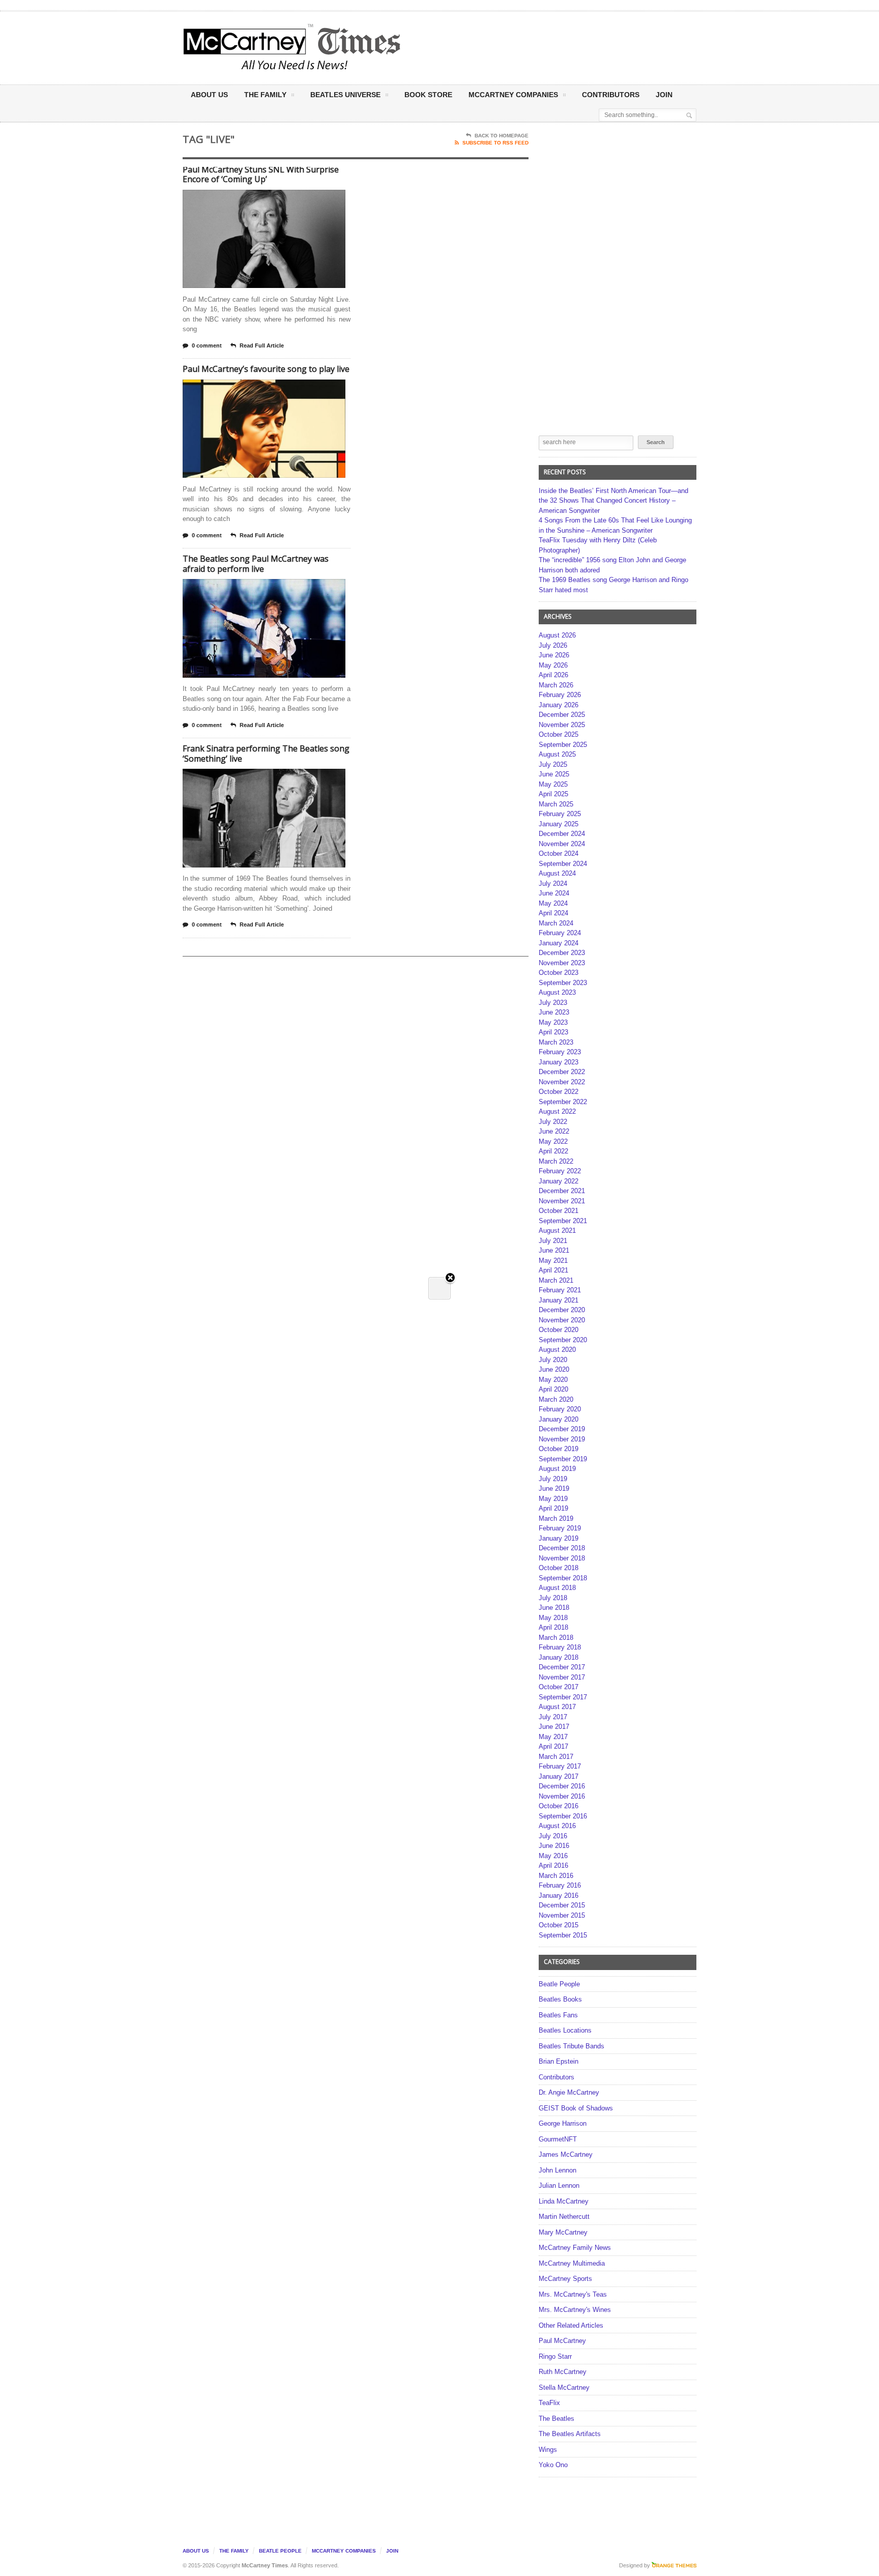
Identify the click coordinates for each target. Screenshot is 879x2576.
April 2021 (553, 1270)
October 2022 (559, 1092)
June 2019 (554, 1488)
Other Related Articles (571, 2325)
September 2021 (563, 1221)
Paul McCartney (562, 2341)
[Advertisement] (540, 47)
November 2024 (562, 844)
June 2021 (554, 1250)
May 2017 (553, 1737)
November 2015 (562, 1915)
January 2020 (559, 1419)
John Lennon (558, 2170)
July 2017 (553, 1717)
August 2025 (557, 754)
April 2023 (553, 1032)
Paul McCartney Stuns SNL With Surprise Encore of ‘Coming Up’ (261, 175)
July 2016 (553, 1836)
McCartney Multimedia (572, 2263)
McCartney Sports (565, 2279)
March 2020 (556, 1399)
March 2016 (556, 1876)
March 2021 (556, 1280)
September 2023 (563, 983)
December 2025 (562, 715)
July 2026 (553, 645)
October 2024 (559, 853)
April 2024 (553, 913)
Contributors (611, 95)
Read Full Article (262, 345)
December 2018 (562, 1548)
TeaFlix (549, 2403)
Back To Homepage (502, 136)
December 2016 (562, 1786)
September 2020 (563, 1340)
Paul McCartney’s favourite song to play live (266, 369)
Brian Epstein (559, 2061)
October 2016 (559, 1806)
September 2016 (563, 1816)
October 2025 (559, 734)
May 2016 (553, 1856)
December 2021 (562, 1191)
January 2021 (559, 1300)
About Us (209, 95)
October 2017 (559, 1687)
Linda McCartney (564, 2201)
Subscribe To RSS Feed (495, 143)
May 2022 (553, 1141)
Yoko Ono (553, 2465)
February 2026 (560, 695)
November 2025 (562, 725)
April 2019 (553, 1508)
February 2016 (560, 1885)
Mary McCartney (563, 2232)
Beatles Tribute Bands (572, 2046)
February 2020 (560, 1409)
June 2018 (554, 1608)
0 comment (207, 345)
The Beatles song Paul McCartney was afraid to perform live (256, 564)
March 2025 (556, 804)
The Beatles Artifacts (570, 2434)
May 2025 (553, 784)
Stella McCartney (564, 2387)
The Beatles (556, 2419)
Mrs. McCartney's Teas (573, 2294)
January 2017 (559, 1776)
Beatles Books (560, 1999)
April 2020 (553, 1389)
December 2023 (562, 953)
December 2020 (562, 1310)
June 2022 (554, 1131)
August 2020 (557, 1350)
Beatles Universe (345, 95)
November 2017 (562, 1677)
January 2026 (559, 705)
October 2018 (559, 1568)
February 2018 (560, 1647)
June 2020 (554, 1369)
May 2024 (553, 903)
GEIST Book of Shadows (576, 2108)
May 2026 (553, 665)
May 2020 (553, 1380)
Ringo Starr (555, 2356)
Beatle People (559, 1984)
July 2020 (553, 1360)
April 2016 (553, 1865)
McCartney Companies (344, 2551)
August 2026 (557, 635)
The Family (265, 95)
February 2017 (560, 1766)
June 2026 (554, 655)
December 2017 (562, 1667)
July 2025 (553, 764)
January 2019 (559, 1538)
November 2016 (562, 1796)
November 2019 (562, 1439)
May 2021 (553, 1261)
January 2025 (559, 824)
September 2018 (563, 1578)
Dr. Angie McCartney (569, 2092)
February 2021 (560, 1290)
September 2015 (563, 1935)
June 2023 (554, 1012)
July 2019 (553, 1479)
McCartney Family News (575, 2248)
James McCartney (566, 2154)
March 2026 (556, 685)
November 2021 (562, 1201)
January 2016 (559, 1895)
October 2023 (559, 973)
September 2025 (563, 745)
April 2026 (553, 675)
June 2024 (554, 893)
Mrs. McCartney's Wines (575, 2310)
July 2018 (553, 1598)
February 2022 (560, 1171)
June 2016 (554, 1846)
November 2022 (562, 1082)
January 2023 (559, 1062)
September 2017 (563, 1697)
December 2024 (562, 834)
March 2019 (556, 1518)
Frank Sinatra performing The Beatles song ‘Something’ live (266, 754)
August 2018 (557, 1588)
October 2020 (559, 1330)
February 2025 (560, 814)
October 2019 (559, 1449)
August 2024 (557, 873)
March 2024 (556, 923)
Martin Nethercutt (564, 2217)
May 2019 (553, 1499)
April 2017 (553, 1746)
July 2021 (553, 1241)
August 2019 (557, 1469)
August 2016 (557, 1826)
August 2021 (557, 1231)
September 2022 (563, 1102)
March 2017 (556, 1757)
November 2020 (562, 1320)
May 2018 (553, 1618)
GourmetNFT (558, 2139)
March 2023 (556, 1042)
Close (450, 1278)
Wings (548, 2450)
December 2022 (562, 1072)
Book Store (428, 95)
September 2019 (563, 1459)
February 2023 (560, 1052)
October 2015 (559, 1925)
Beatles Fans (558, 2015)
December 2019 (562, 1429)
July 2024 (553, 884)
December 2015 (562, 1905)
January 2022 (559, 1181)
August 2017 (557, 1707)
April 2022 (553, 1151)
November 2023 (562, 963)
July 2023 (553, 1003)
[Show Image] (252, 199)
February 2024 (560, 933)
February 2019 (560, 1528)
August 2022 (557, 1111)
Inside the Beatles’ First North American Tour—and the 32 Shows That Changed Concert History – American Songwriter (613, 501)
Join (664, 95)
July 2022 (553, 1122)
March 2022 (556, 1161)
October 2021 (559, 1211)
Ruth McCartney (563, 2372)
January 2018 (559, 1657)
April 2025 (553, 794)
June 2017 (554, 1727)
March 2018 (556, 1638)
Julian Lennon (559, 2186)
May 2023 (553, 1022)
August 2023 (557, 992)
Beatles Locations (565, 2030)
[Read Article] (276, 199)
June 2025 (554, 774)
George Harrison (563, 2123)
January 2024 (559, 943)
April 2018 (553, 1627)
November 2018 (562, 1558)
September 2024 (563, 864)
